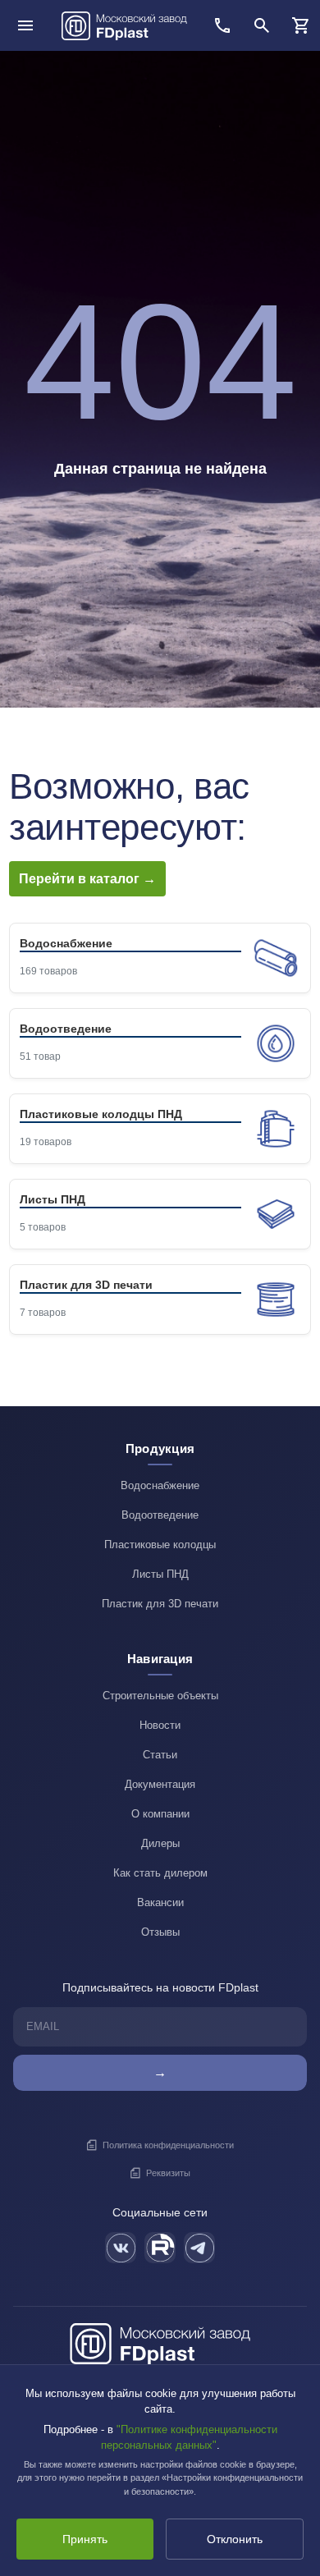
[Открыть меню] (25, 25)
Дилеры (160, 1843)
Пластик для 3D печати (160, 1604)
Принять (85, 2539)
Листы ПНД (160, 1574)
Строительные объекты (160, 1696)
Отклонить (235, 2539)
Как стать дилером (160, 1873)
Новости (160, 1725)
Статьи (160, 1755)
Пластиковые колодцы (160, 1545)
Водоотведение (160, 1515)
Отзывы (160, 1932)
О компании (160, 1814)
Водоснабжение (160, 1485)
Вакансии (160, 1902)
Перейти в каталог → (87, 879)
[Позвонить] (222, 25)
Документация (160, 1784)
